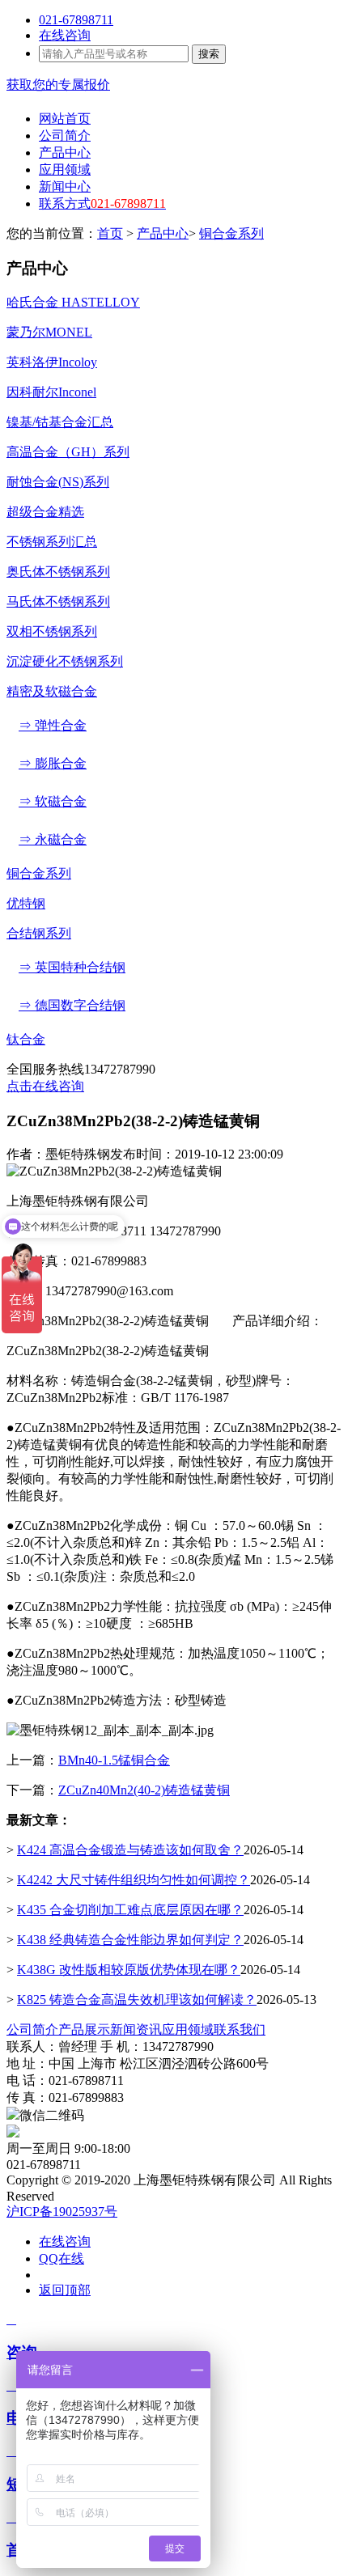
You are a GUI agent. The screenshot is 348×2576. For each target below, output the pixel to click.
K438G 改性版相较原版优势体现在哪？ (129, 1970)
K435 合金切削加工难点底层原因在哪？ (130, 1910)
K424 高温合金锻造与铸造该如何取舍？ (130, 1850)
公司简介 (32, 2029)
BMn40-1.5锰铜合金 (114, 1760)
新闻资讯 (136, 2029)
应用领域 (188, 2029)
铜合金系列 (231, 233)
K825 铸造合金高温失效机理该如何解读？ (137, 2000)
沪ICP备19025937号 (62, 2212)
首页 (110, 233)
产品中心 (163, 233)
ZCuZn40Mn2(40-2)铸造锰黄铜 (144, 1790)
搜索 (209, 54)
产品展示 (84, 2029)
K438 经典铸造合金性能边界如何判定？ (130, 1940)
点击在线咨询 (45, 1086)
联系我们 (240, 2029)
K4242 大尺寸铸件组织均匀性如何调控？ (134, 1880)
